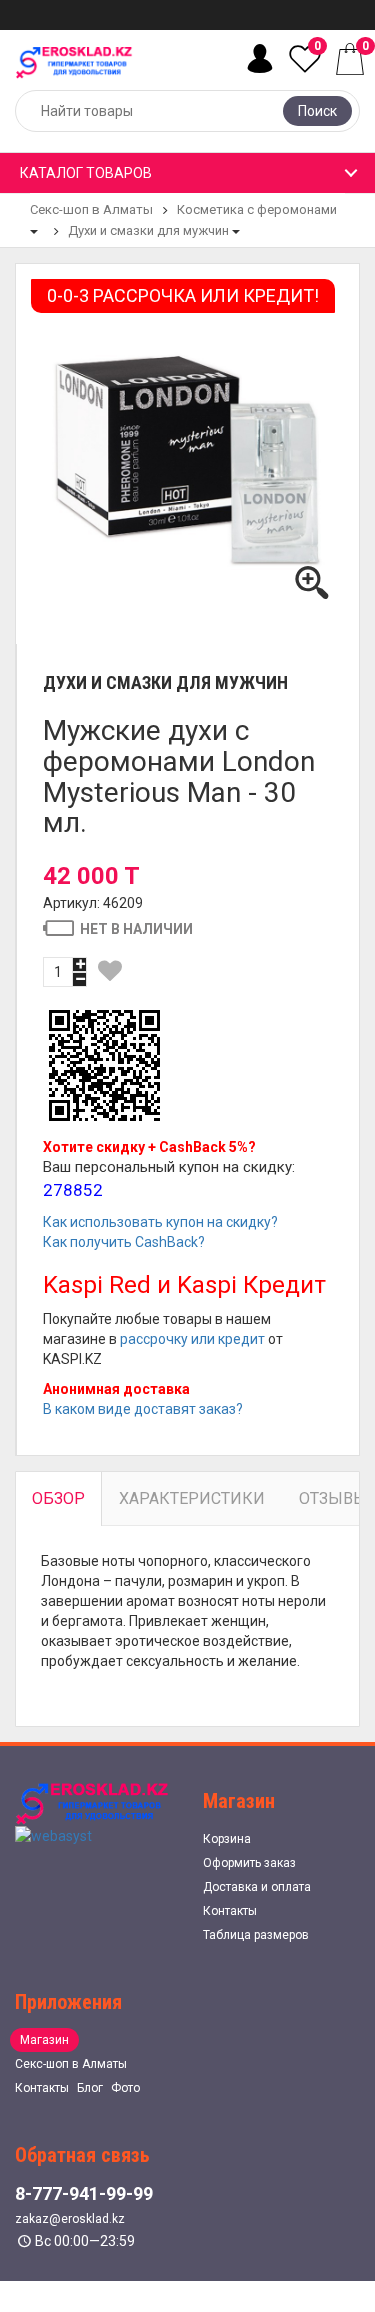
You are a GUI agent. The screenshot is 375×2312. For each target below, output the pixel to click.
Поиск (317, 111)
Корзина (227, 1839)
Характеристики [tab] (192, 1498)
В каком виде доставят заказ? (143, 1409)
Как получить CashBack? (124, 1242)
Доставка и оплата (257, 1887)
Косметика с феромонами (257, 209)
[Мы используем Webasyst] (53, 1835)
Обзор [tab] (58, 1498)
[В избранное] (110, 971)
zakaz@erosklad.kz (70, 2219)
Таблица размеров (256, 1935)
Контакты (230, 1911)
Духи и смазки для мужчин (148, 230)
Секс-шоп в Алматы (91, 209)
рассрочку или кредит (192, 1339)
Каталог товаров (86, 173)
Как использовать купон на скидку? (160, 1222)
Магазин (44, 2040)
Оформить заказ (249, 1863)
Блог (90, 2088)
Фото (125, 2088)
